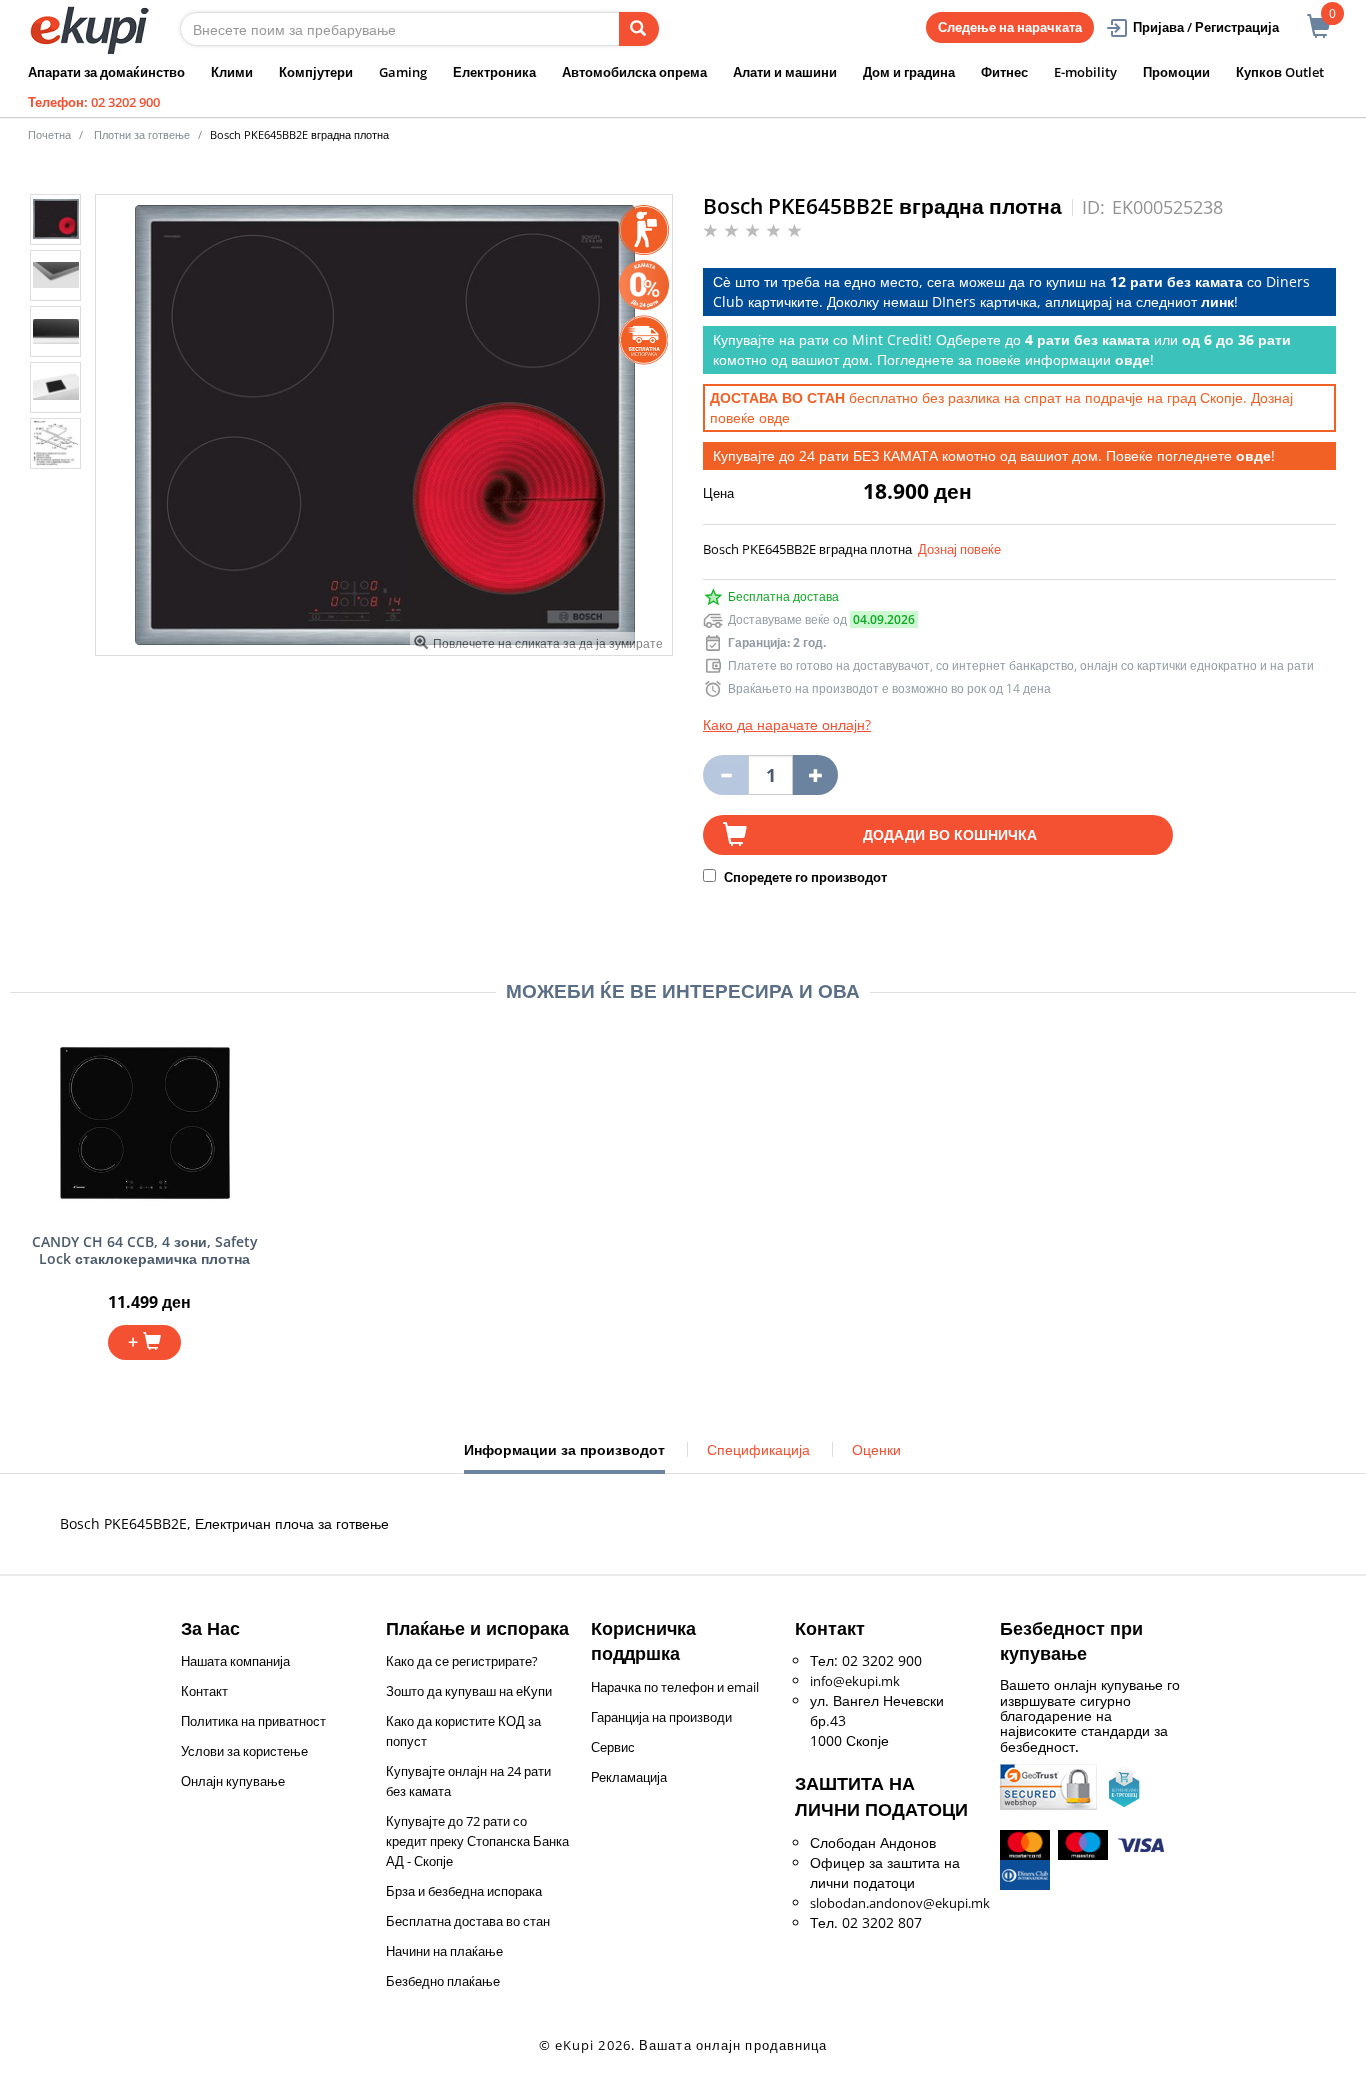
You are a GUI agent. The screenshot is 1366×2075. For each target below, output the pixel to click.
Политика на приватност (253, 1721)
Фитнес (1004, 72)
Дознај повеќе (959, 549)
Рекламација (629, 1777)
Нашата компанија (235, 1661)
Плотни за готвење (142, 134)
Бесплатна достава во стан (468, 1921)
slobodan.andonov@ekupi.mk (900, 1903)
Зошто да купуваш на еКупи (469, 1691)
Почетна (49, 134)
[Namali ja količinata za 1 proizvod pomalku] (815, 775)
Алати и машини (785, 72)
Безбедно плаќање (443, 1981)
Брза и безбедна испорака (464, 1891)
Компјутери (316, 72)
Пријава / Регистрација (1206, 27)
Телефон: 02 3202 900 (94, 102)
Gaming (403, 72)
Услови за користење (244, 1751)
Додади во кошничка (950, 834)
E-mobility (1085, 72)
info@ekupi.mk (855, 1681)
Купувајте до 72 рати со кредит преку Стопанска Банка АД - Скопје (477, 1841)
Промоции (1176, 72)
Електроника (494, 72)
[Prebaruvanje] (639, 29)
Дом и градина (909, 72)
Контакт (204, 1691)
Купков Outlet (1280, 72)
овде (774, 417)
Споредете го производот (804, 877)
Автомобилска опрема (634, 72)
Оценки (876, 1449)
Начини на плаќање (444, 1951)
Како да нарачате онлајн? (787, 724)
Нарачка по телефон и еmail (675, 1687)
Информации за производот (564, 1457)
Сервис (613, 1747)
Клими (232, 72)
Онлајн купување (233, 1781)
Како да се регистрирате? (462, 1661)
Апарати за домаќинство (106, 72)
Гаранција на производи (661, 1717)
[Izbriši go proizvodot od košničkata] (725, 775)
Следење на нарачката (1010, 27)
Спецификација (758, 1449)
